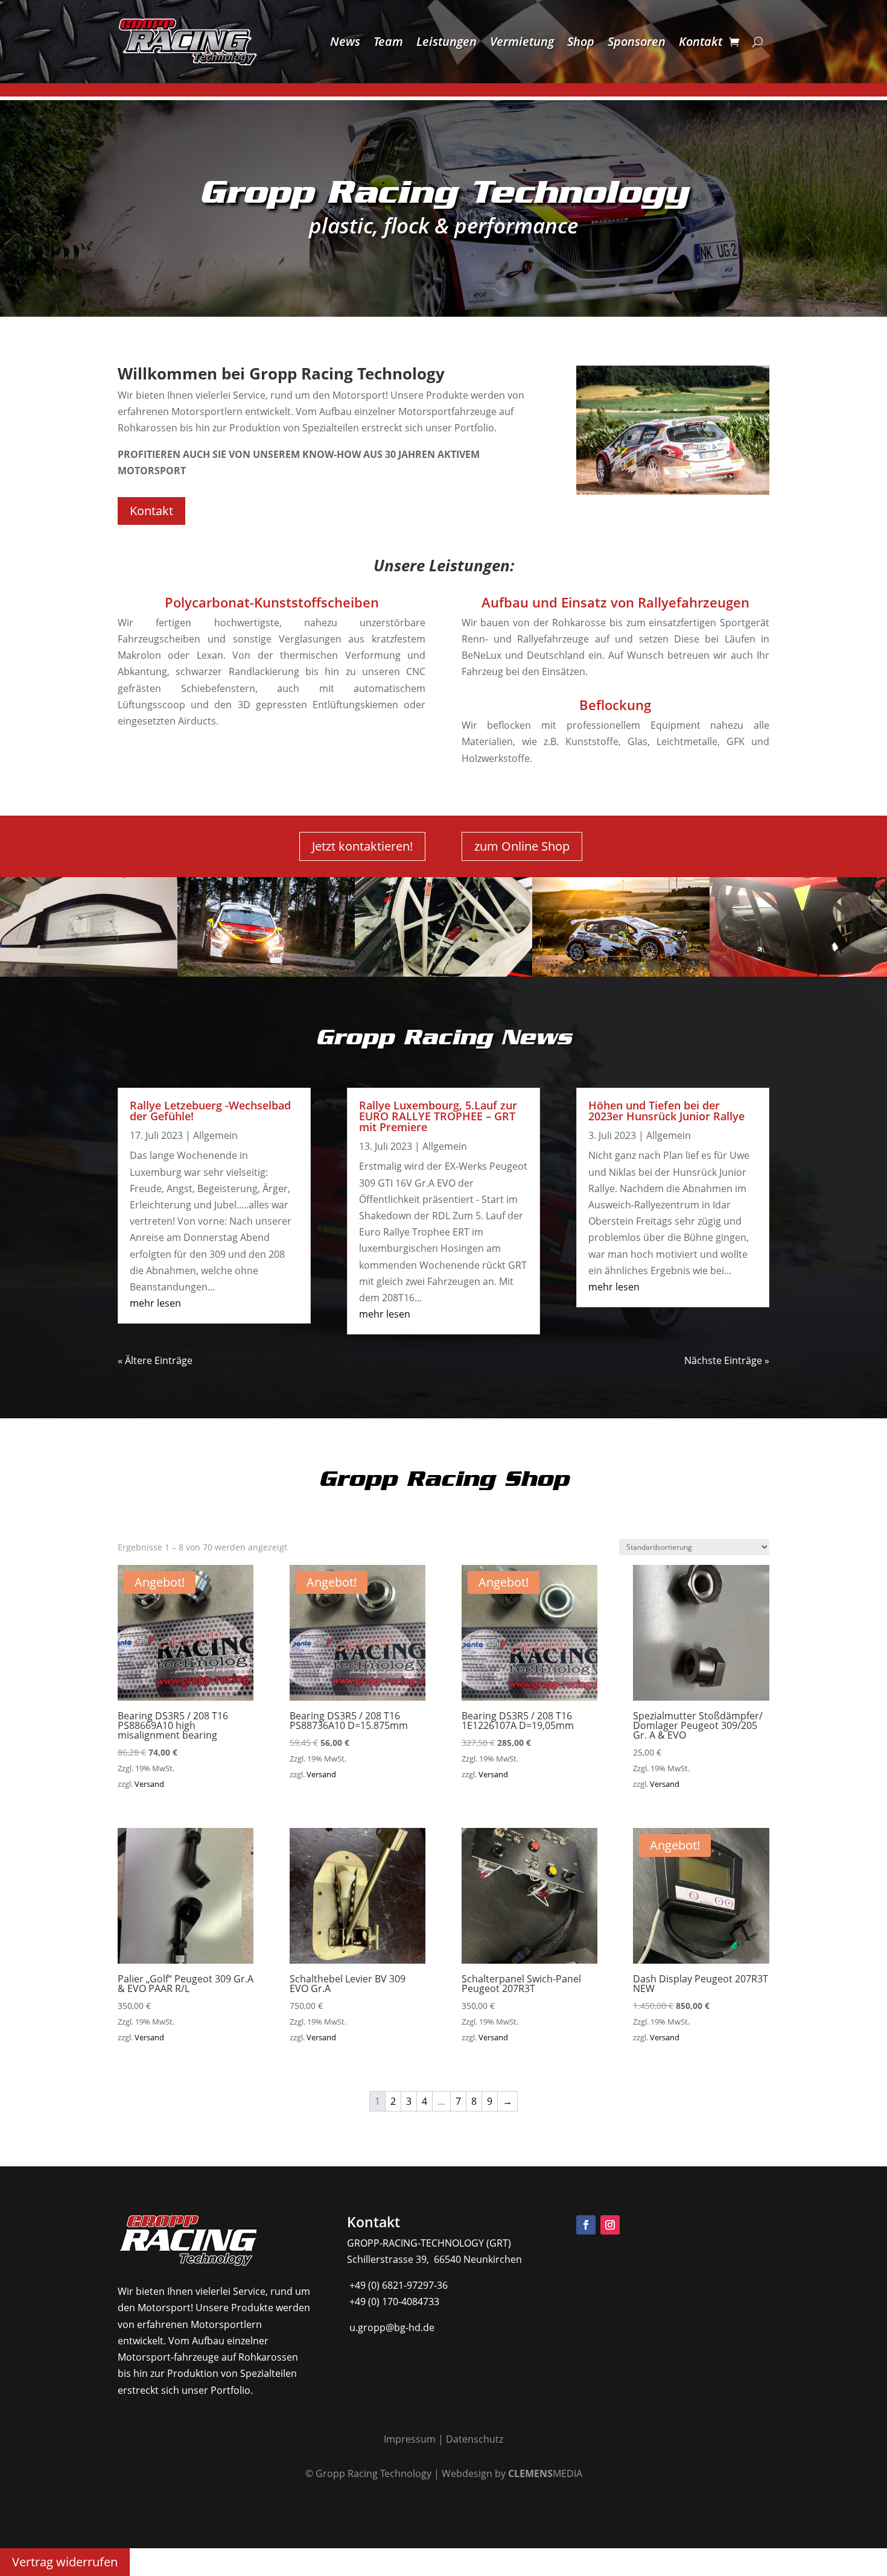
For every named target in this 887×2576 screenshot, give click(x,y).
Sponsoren (637, 41)
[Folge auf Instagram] (610, 2225)
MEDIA (545, 2473)
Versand (149, 1784)
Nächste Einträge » (727, 1360)
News (345, 41)
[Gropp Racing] (266, 973)
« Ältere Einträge (155, 1360)
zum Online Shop (522, 846)
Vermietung (522, 41)
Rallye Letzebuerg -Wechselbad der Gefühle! (210, 1111)
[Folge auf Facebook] (586, 2225)
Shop (581, 41)
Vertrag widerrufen (65, 2562)
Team (388, 41)
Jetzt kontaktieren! (362, 846)
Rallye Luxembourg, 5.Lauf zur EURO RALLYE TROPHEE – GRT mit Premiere (438, 1116)
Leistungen (447, 41)
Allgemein (215, 1135)
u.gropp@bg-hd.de (391, 2327)
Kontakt (701, 41)
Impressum (410, 2439)
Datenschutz (475, 2439)
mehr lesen (155, 1303)
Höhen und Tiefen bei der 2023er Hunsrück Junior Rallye (666, 1111)
